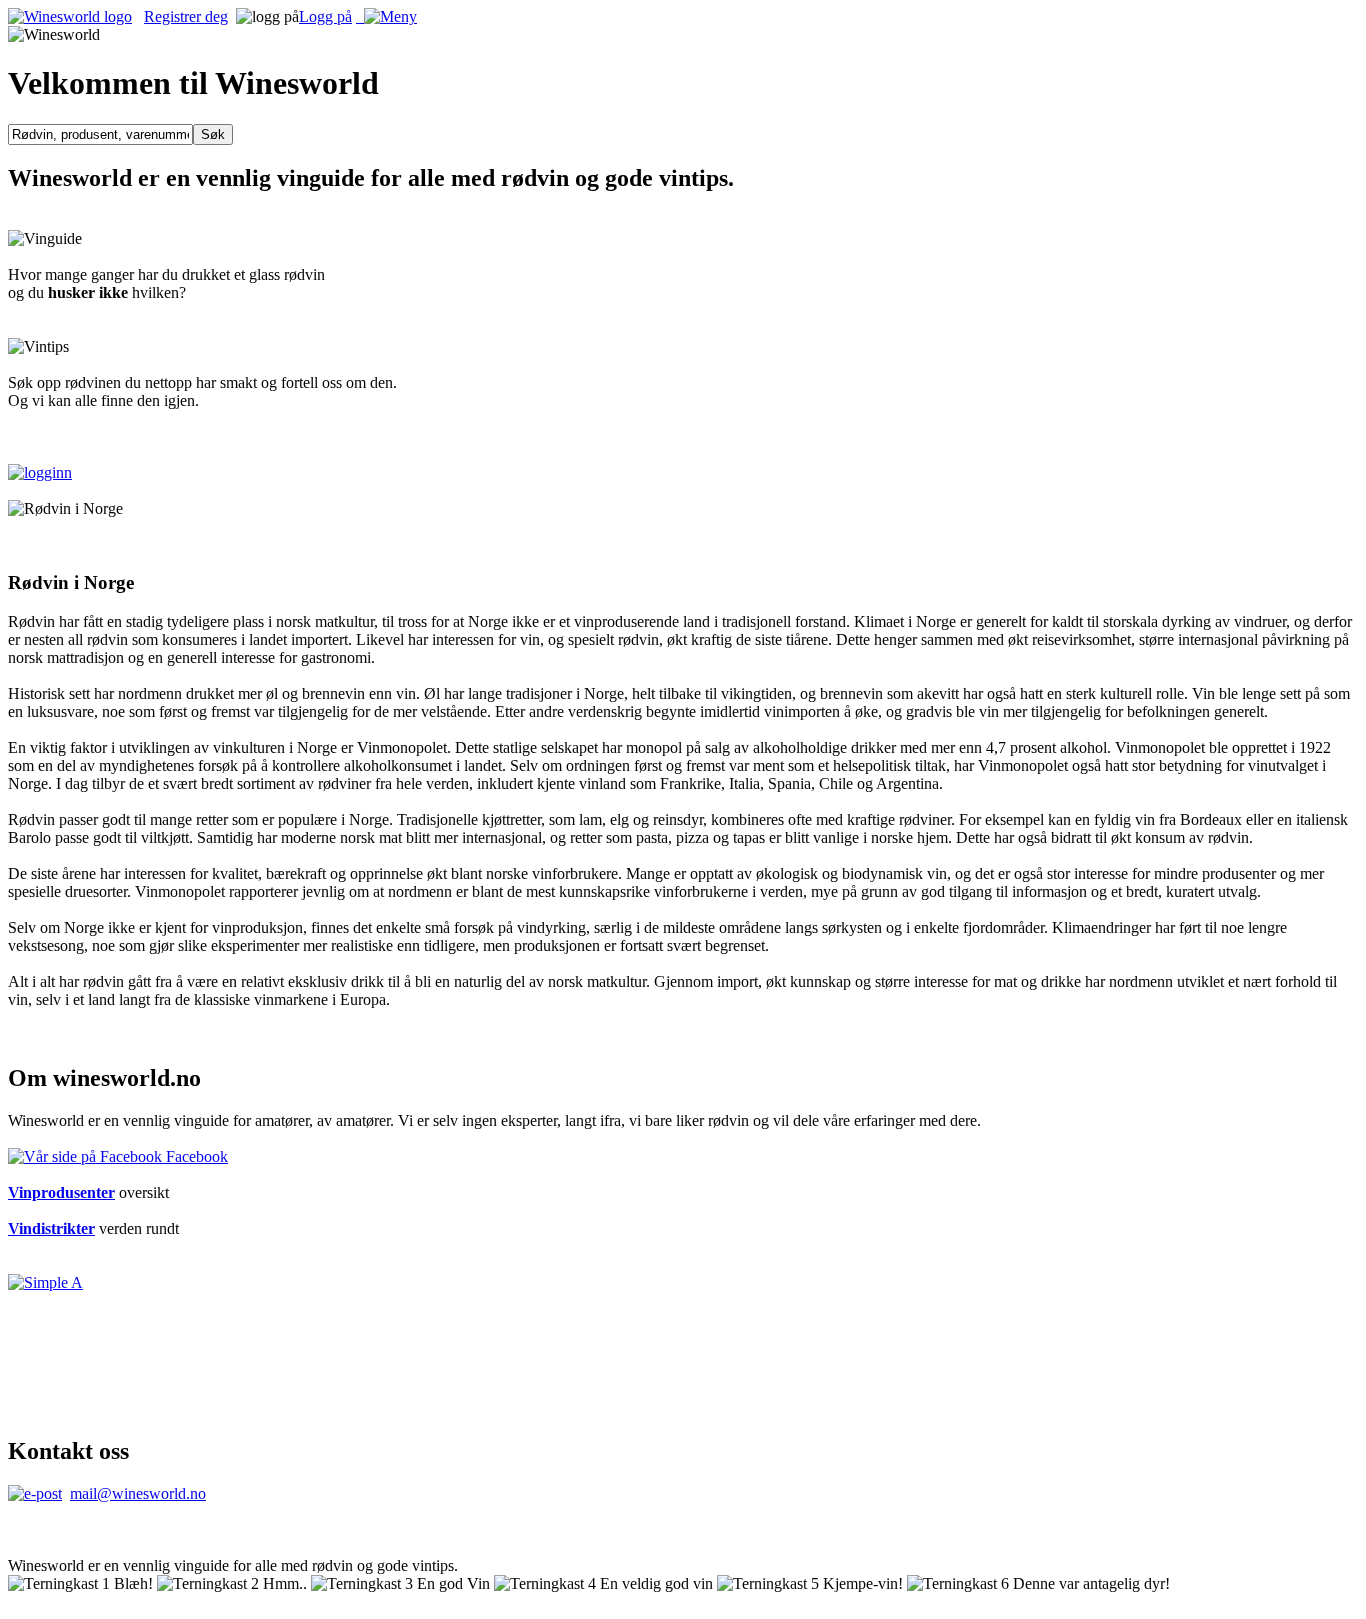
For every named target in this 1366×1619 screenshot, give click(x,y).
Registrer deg (186, 16)
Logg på (325, 16)
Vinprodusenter (61, 1192)
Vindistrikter (51, 1228)
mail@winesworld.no (138, 1493)
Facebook (195, 1156)
